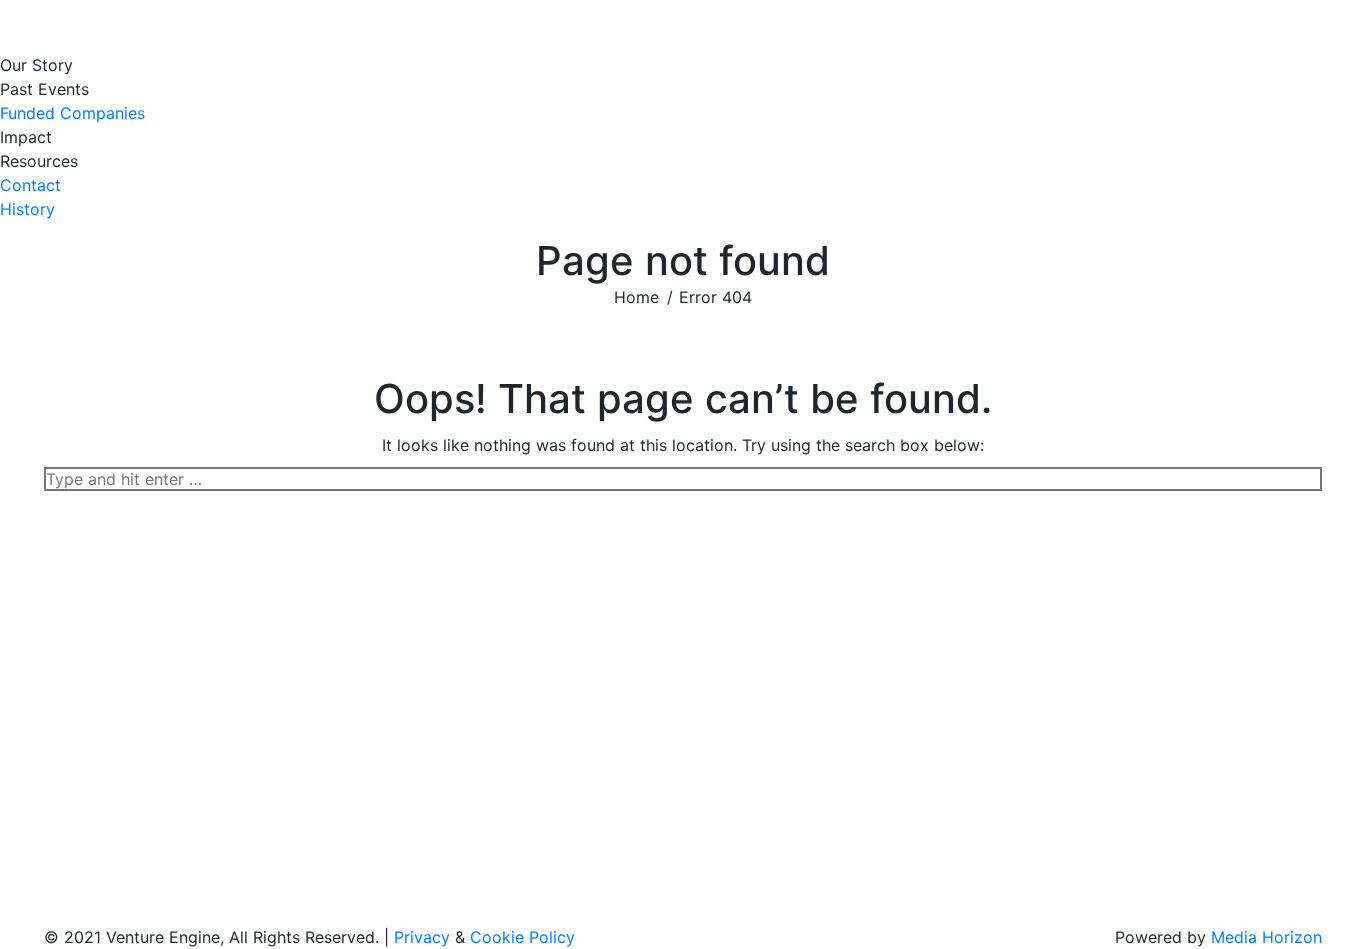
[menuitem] (41, 65)
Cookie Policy (522, 937)
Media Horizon (1266, 937)
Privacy (422, 937)
